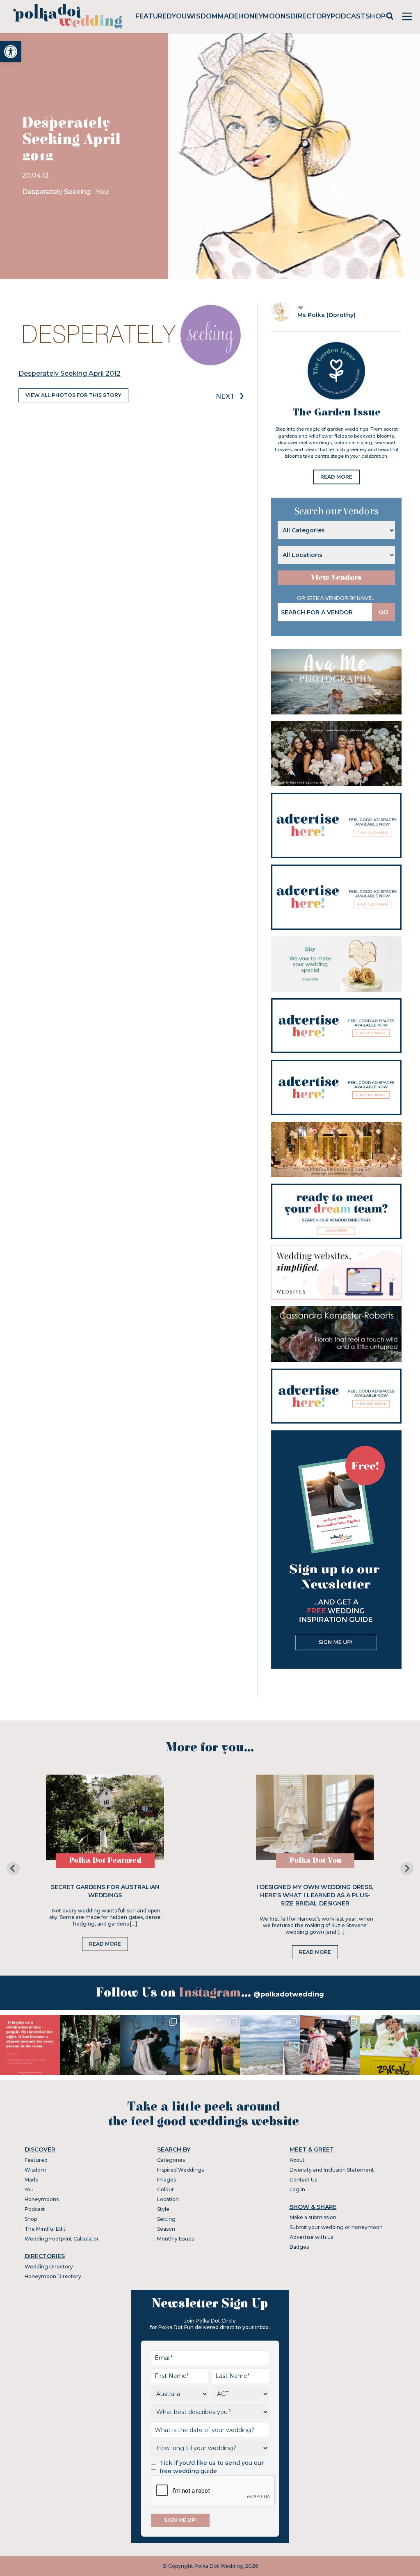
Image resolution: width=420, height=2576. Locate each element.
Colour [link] (165, 2189)
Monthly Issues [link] (176, 2239)
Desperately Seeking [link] (57, 192)
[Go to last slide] (13, 1869)
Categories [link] (171, 2160)
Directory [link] (310, 16)
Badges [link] (299, 2247)
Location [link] (168, 2199)
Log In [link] (297, 2189)
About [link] (297, 2160)
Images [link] (167, 2180)
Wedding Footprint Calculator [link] (62, 2239)
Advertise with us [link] (311, 2237)
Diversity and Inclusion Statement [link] (332, 2170)
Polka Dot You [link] (315, 1861)
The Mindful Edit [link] (45, 2229)
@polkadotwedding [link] (289, 1994)
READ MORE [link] (336, 477)
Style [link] (163, 2209)
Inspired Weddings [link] (180, 2170)
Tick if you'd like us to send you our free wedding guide (212, 2467)
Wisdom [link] (202, 16)
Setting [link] (166, 2219)
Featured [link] (154, 16)
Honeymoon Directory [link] (53, 2276)
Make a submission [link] (313, 2217)
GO (383, 612)
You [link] (179, 16)
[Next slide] (407, 1869)
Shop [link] (375, 16)
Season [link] (166, 2229)
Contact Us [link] (303, 2180)
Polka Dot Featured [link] (105, 1861)
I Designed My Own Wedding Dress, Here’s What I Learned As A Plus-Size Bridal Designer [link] (315, 1895)
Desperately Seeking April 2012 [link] (70, 373)
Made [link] (228, 16)
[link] (11, 52)
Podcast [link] (348, 16)
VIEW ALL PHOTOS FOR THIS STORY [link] (73, 395)
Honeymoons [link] (264, 16)
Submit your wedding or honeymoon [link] (336, 2227)
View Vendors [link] (336, 578)
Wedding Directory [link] (49, 2267)
